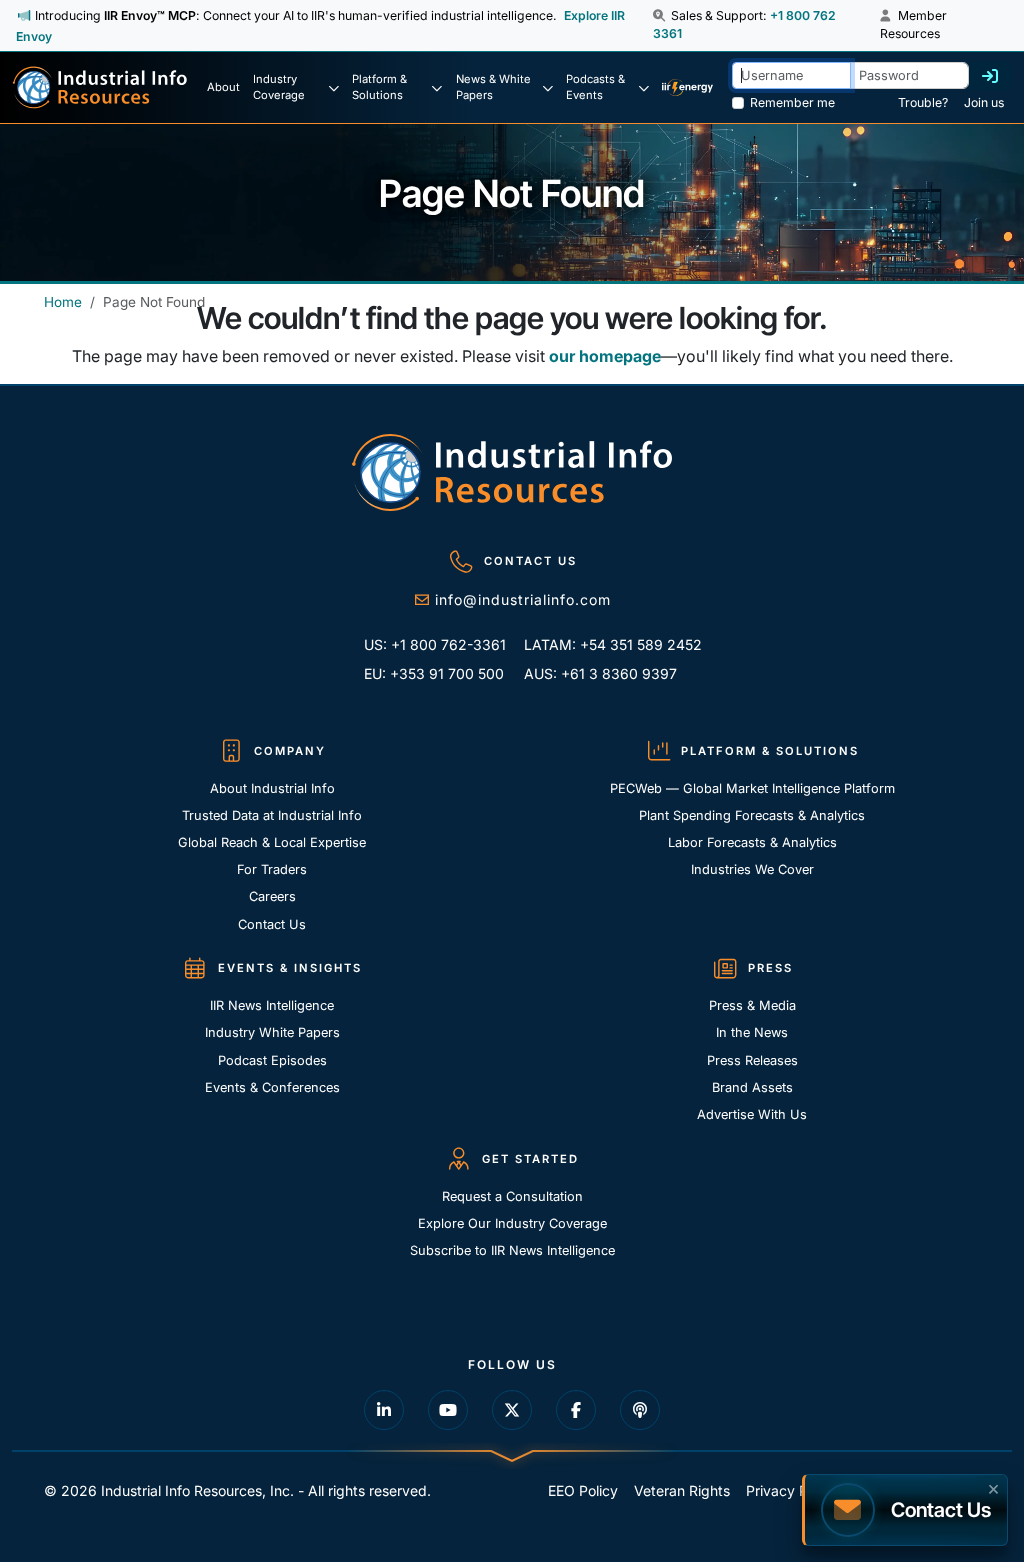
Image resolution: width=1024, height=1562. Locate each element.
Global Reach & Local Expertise (272, 842)
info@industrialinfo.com (523, 599)
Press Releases (752, 1060)
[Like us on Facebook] (576, 1410)
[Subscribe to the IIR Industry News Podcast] (640, 1410)
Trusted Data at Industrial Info (272, 815)
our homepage (605, 356)
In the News (752, 1032)
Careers (272, 896)
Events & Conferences (272, 1087)
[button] (660, 16)
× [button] (993, 1487)
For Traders (272, 869)
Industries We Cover (752, 869)
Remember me (792, 102)
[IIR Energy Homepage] (687, 88)
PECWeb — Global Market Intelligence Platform (752, 788)
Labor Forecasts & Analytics (752, 842)
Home (63, 302)
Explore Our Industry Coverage (512, 1223)
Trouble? (923, 102)
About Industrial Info (272, 788)
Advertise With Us (752, 1114)
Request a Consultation (512, 1196)
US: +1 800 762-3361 (435, 644)
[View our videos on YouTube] (448, 1410)
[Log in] (990, 76)
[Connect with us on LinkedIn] (384, 1410)
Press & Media (752, 1005)
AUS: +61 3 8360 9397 (598, 673)
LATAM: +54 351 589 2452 (598, 644)
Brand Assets (752, 1087)
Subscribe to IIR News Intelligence (512, 1250)
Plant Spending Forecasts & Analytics (752, 815)
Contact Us (272, 924)
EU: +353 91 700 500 (434, 673)
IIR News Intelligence (272, 1005)
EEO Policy (583, 1490)
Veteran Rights (682, 1490)
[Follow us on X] (512, 1410)
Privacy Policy (792, 1490)
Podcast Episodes (272, 1060)
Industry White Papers (272, 1032)
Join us (984, 102)
